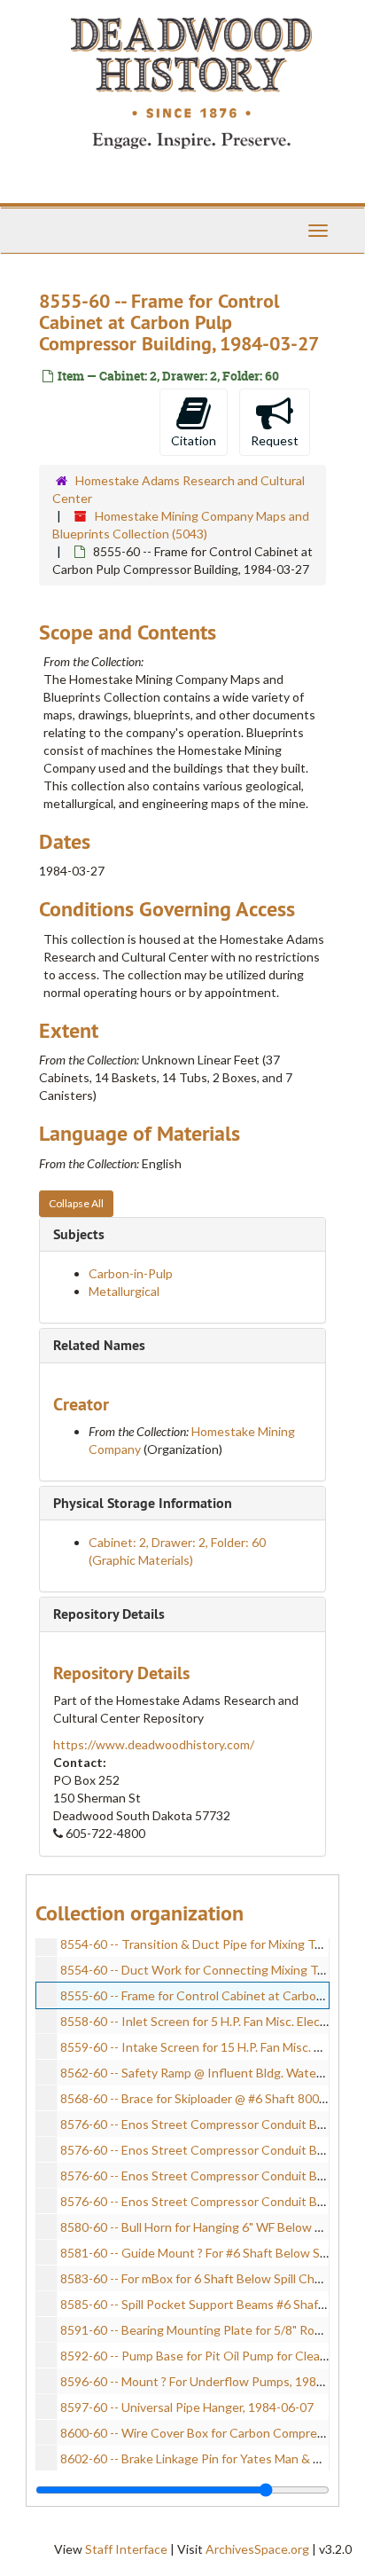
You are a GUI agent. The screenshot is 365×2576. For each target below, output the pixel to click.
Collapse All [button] (76, 1203)
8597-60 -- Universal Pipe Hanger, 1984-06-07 (187, 2407)
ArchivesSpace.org (257, 2549)
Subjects (79, 1234)
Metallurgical (124, 1291)
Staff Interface (126, 2549)
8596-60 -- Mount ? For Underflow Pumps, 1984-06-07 (210, 2381)
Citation (194, 440)
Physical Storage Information (143, 1503)
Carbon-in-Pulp (131, 1273)
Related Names (99, 1345)
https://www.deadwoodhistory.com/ (154, 1744)
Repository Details (109, 1614)
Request (275, 440)
